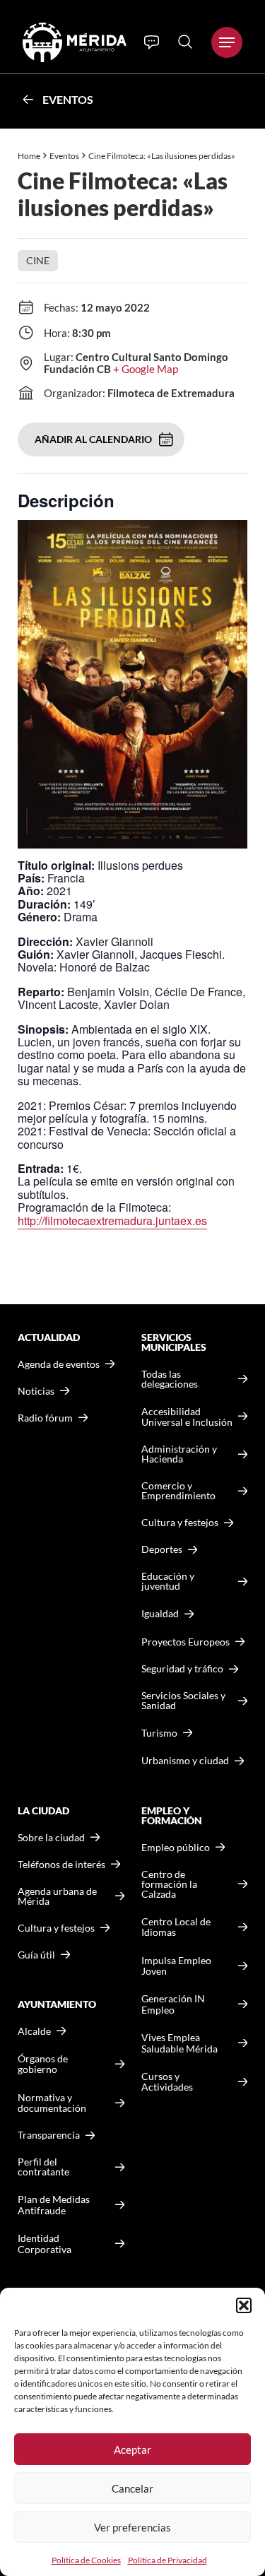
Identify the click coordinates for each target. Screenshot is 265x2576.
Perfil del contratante (43, 2167)
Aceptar (132, 2450)
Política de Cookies (86, 2560)
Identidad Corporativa (45, 2244)
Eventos (68, 99)
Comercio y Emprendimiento (178, 1491)
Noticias (36, 1391)
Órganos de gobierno (43, 2064)
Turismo (159, 1733)
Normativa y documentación (52, 2103)
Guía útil (36, 1955)
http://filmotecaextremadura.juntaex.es (112, 1221)
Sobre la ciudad (51, 1838)
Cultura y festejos (56, 1928)
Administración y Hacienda (179, 1454)
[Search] (185, 42)
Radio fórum (45, 1418)
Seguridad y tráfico (182, 1669)
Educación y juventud (168, 1581)
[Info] (152, 42)
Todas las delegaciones (170, 1379)
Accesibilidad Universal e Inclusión (187, 1417)
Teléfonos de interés (61, 1865)
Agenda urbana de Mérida (57, 1896)
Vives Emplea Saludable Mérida (179, 2043)
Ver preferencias (132, 2527)
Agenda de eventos (59, 1364)
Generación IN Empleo (173, 2004)
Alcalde (34, 2031)
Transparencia (49, 2135)
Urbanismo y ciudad (185, 1760)
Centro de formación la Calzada (169, 1884)
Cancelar (132, 2488)
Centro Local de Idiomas (176, 1927)
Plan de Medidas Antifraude (54, 2205)
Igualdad (160, 1613)
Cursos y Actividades (167, 2082)
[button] (244, 2305)
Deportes (162, 1549)
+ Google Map (146, 369)
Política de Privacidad (167, 2560)
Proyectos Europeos (185, 1642)
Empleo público (176, 1848)
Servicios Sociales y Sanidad (183, 1701)
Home (29, 156)
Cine (38, 260)
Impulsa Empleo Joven (176, 1966)
